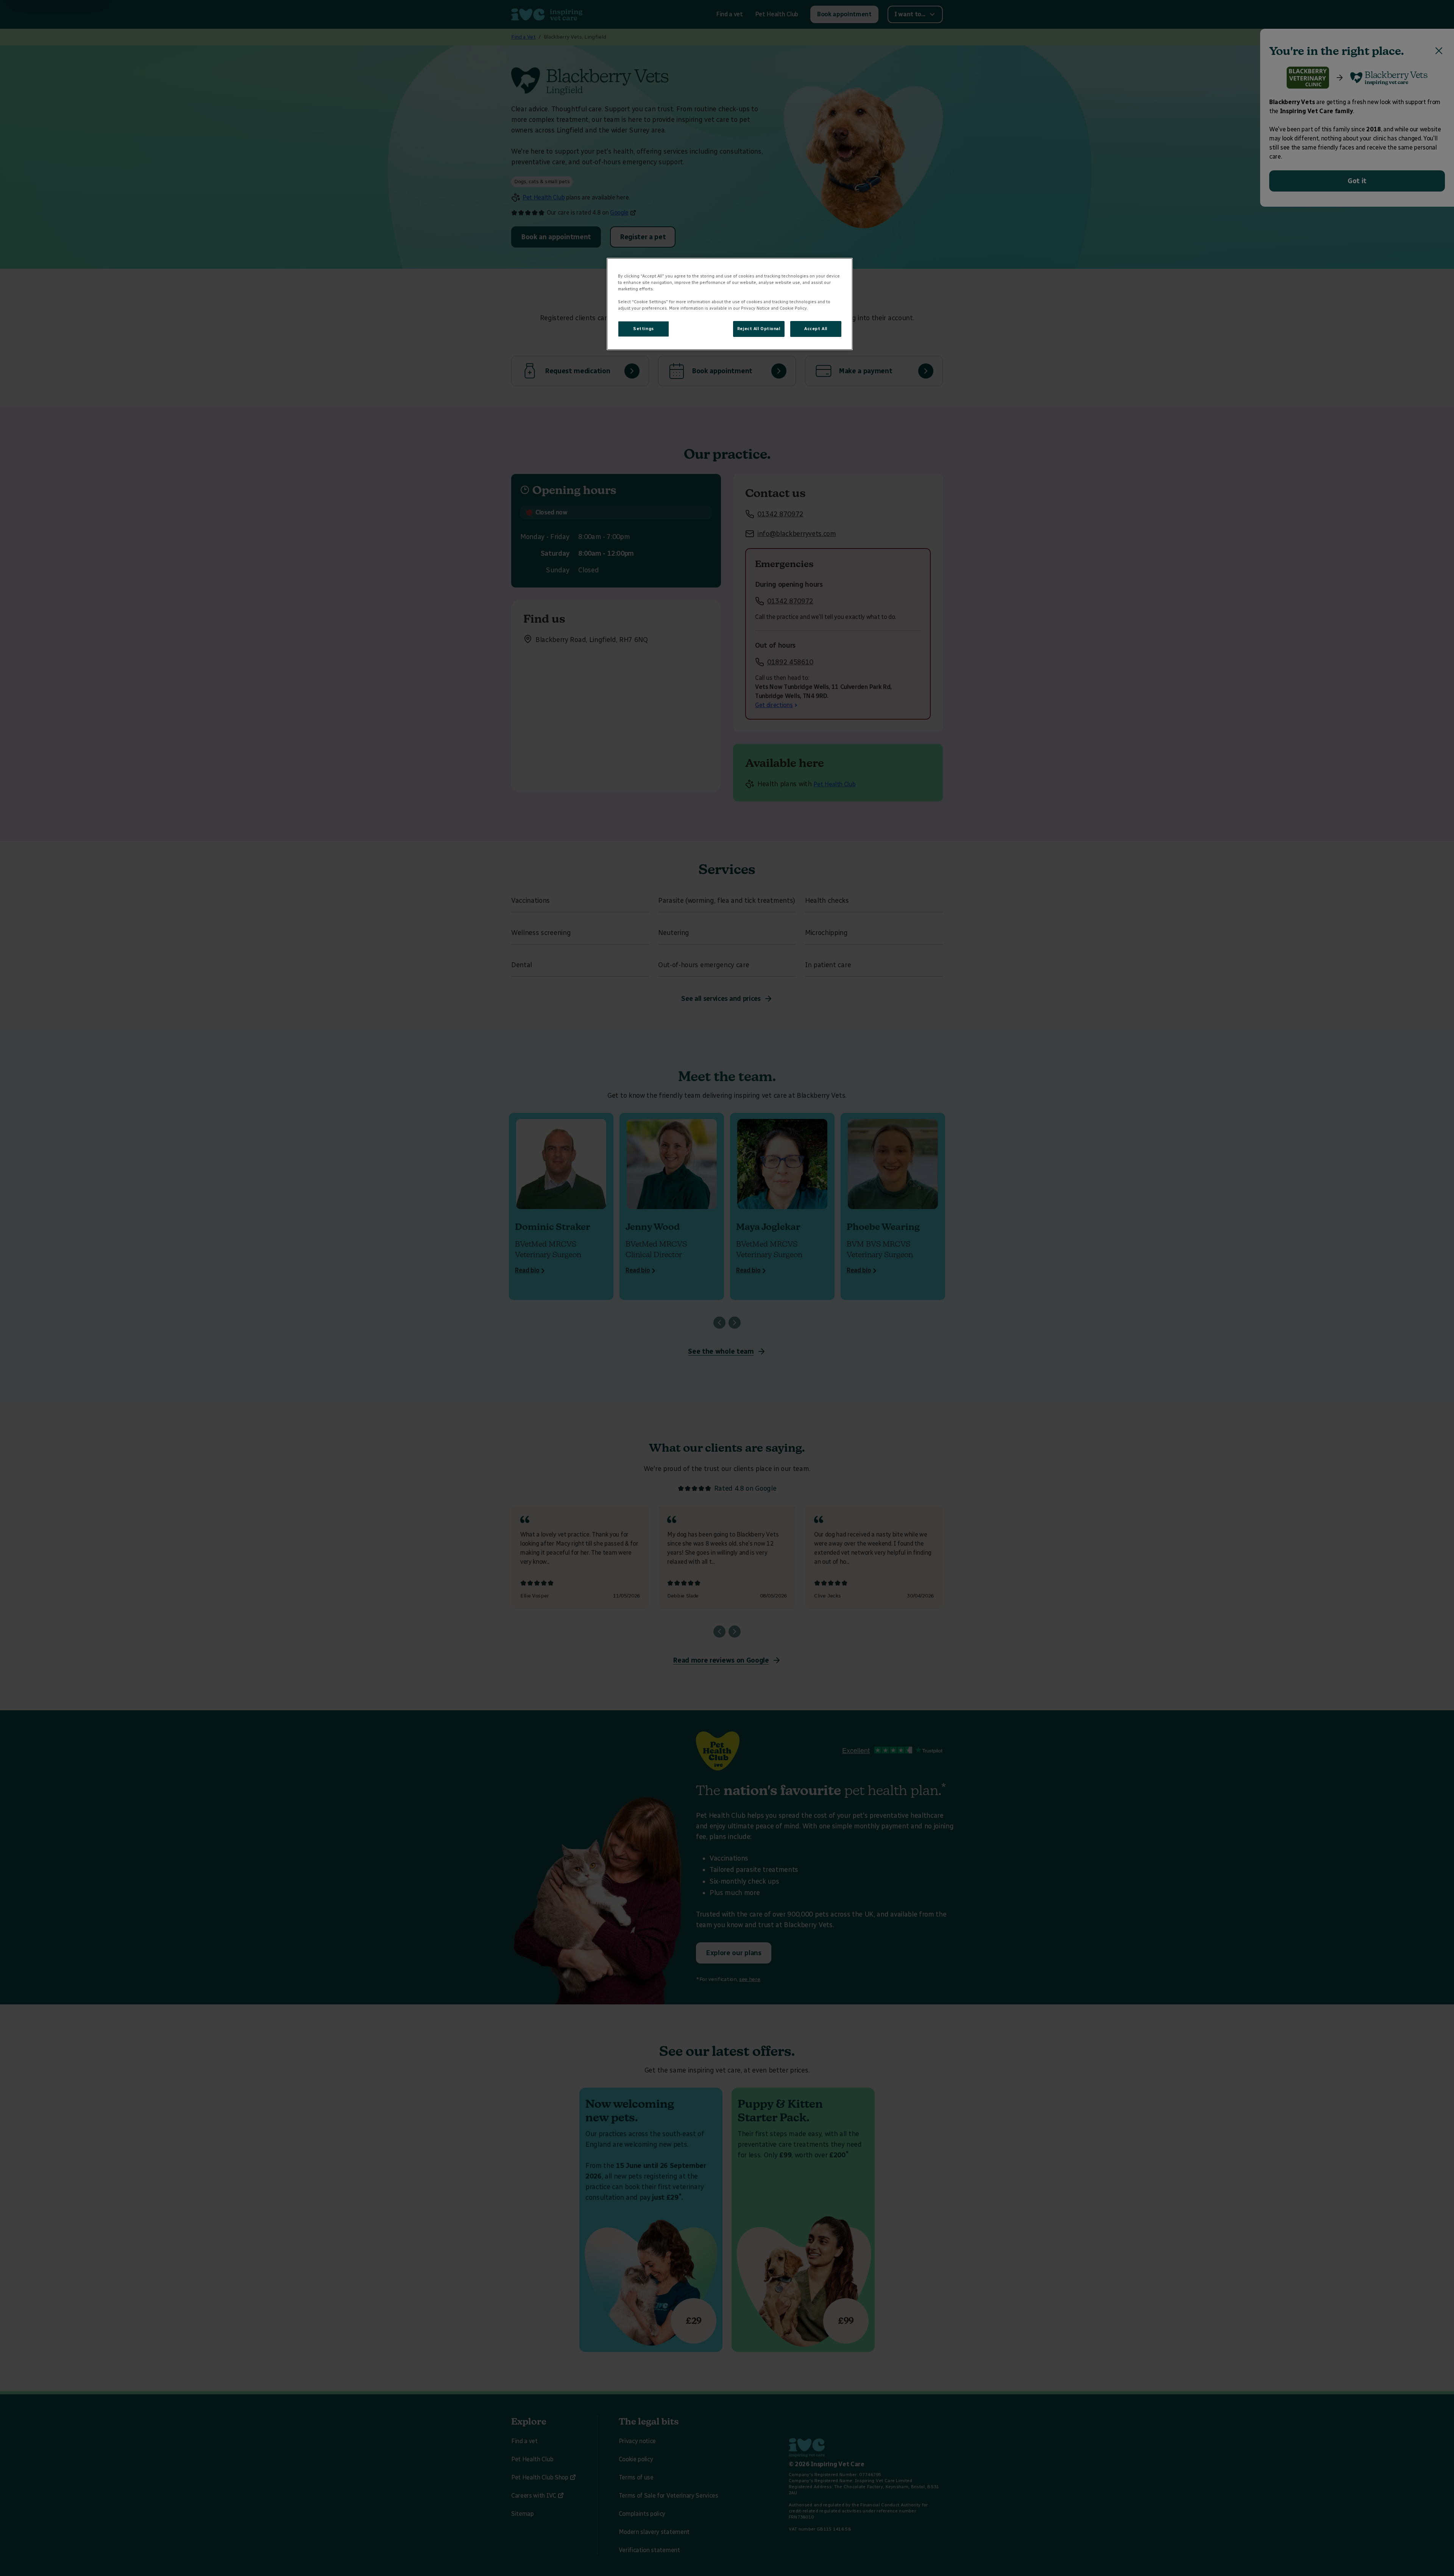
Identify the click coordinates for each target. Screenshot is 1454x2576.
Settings (644, 329)
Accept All (816, 329)
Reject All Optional (759, 329)
